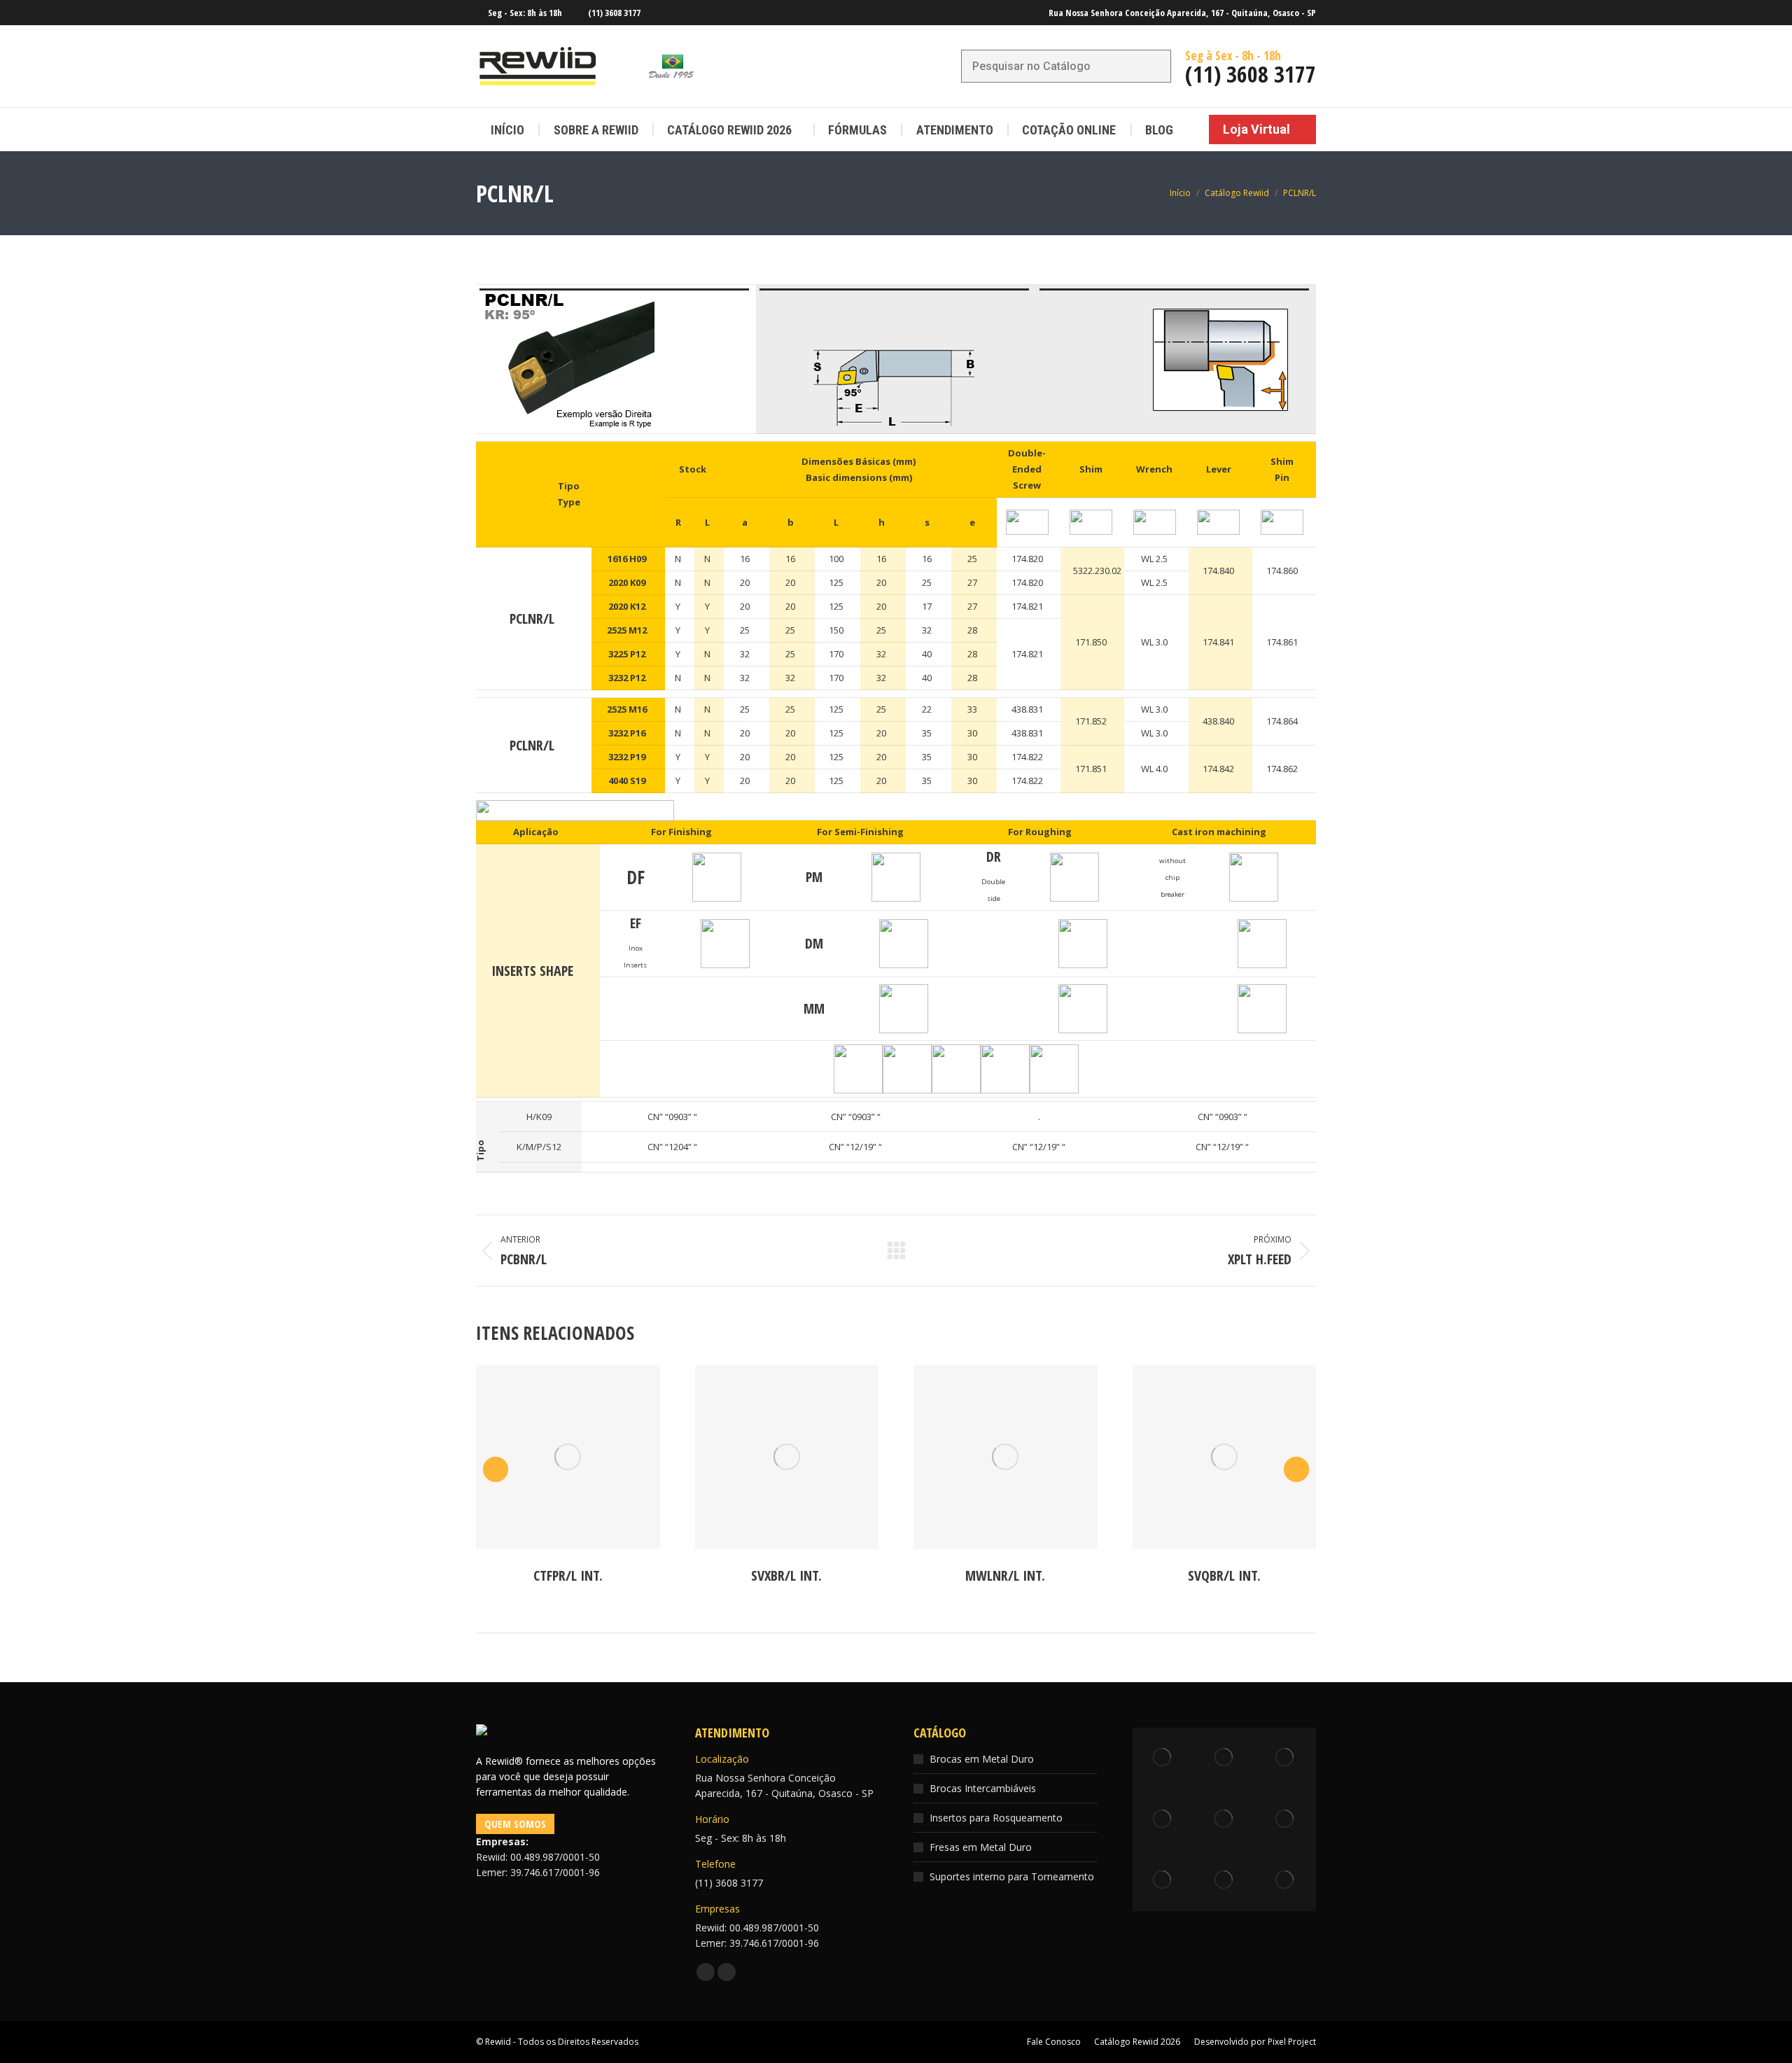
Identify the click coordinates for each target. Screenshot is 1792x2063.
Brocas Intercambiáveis (983, 1788)
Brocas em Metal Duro (982, 1759)
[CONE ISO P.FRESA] (1224, 1881)
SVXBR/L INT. (786, 1575)
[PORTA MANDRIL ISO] (1224, 1819)
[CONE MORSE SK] (1286, 1881)
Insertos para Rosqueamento (996, 1818)
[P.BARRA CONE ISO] (1286, 1819)
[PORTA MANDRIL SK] (1224, 1758)
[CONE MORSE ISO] (1163, 1819)
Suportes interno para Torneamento (1012, 1876)
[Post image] (568, 1457)
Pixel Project (1292, 2042)
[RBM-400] (1163, 1758)
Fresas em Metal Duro (981, 1847)
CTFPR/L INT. (568, 1575)
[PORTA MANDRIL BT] (1286, 1758)
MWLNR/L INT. (1005, 1575)
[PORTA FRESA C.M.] (1163, 1881)
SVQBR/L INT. (1224, 1575)
